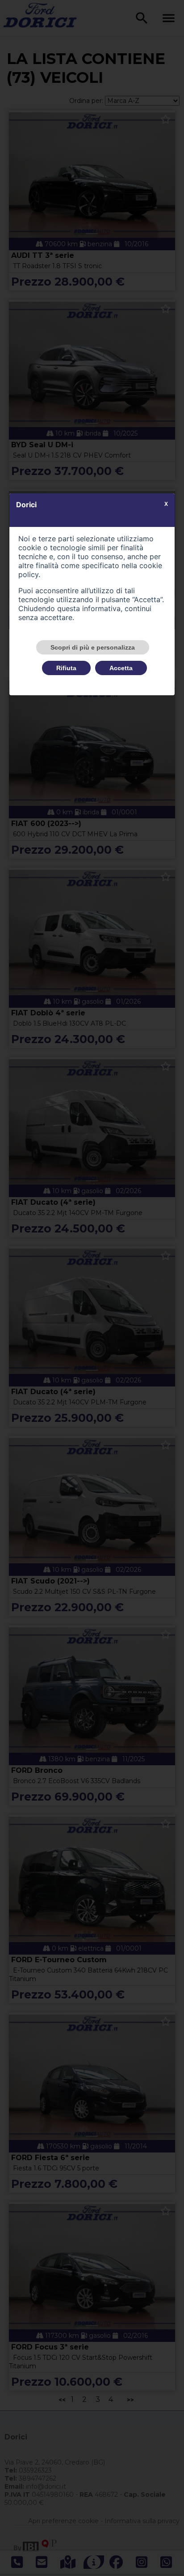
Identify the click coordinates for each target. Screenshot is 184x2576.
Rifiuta (66, 668)
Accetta (121, 668)
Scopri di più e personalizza (93, 647)
